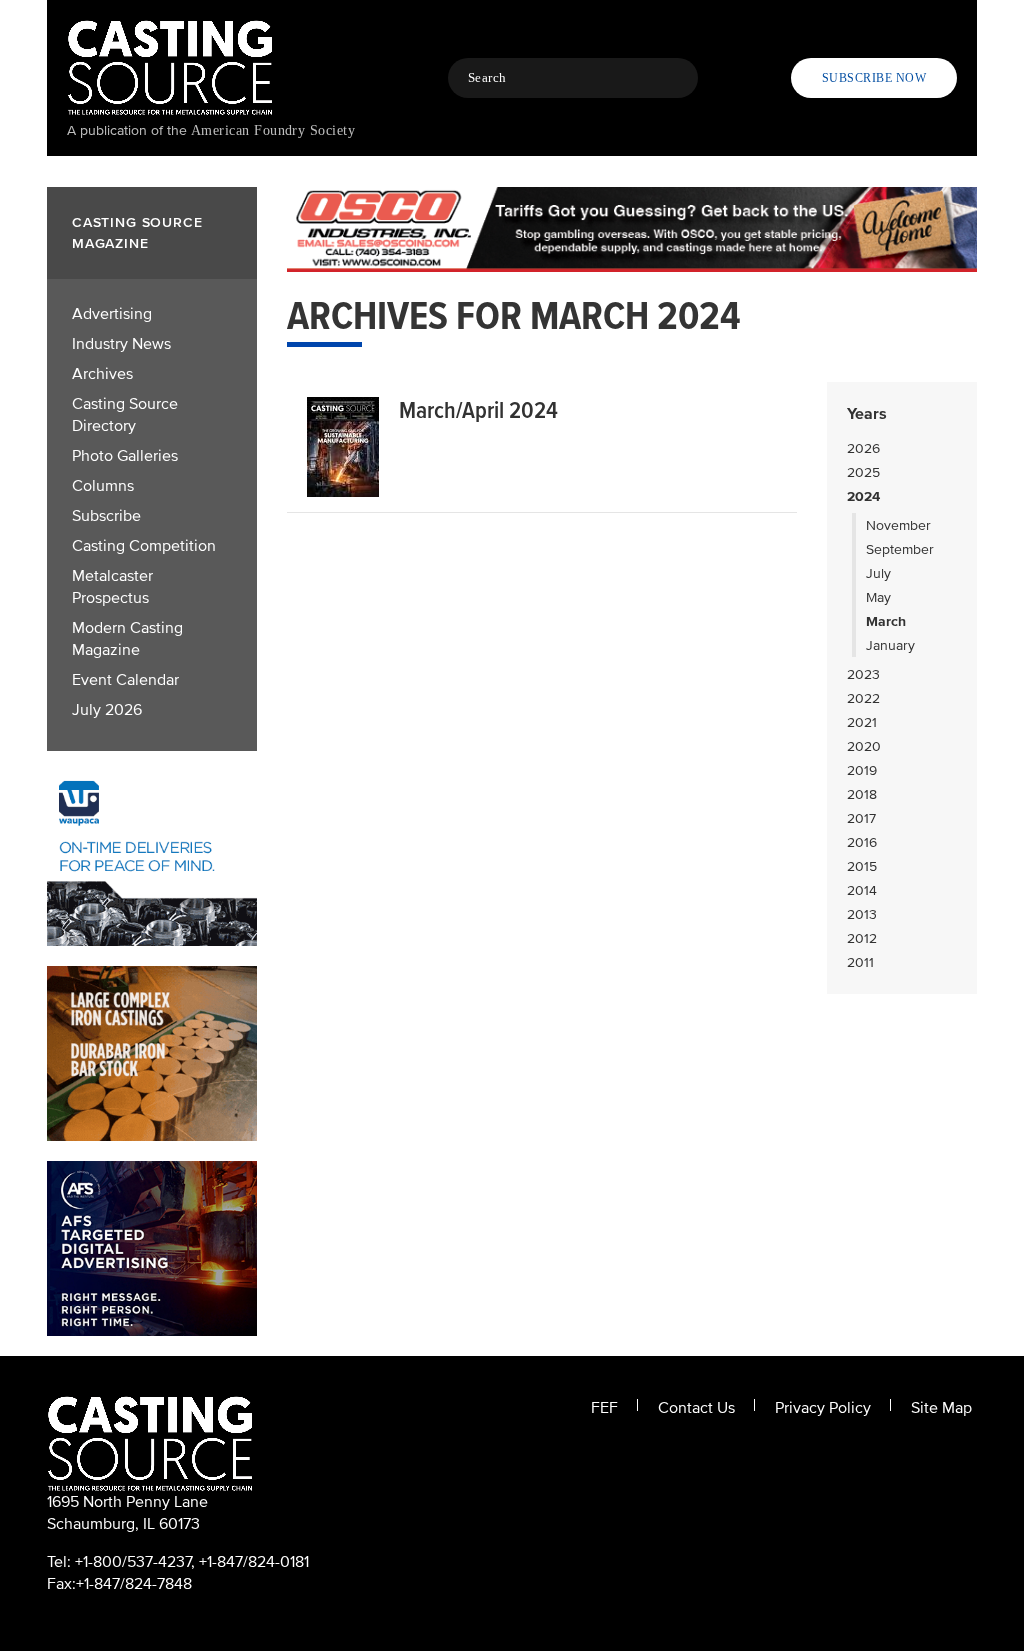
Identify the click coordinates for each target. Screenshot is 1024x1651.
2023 (863, 674)
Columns (103, 486)
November (898, 525)
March (886, 621)
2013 (862, 914)
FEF (604, 1408)
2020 (864, 746)
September (900, 549)
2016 (862, 842)
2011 (860, 962)
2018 (862, 794)
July (878, 573)
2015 (862, 866)
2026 (863, 448)
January (890, 645)
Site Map (941, 1408)
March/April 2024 (478, 410)
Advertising (112, 314)
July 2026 (107, 710)
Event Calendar (125, 680)
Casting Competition (144, 546)
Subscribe (106, 516)
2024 (863, 496)
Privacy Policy (823, 1408)
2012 (862, 938)
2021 (862, 722)
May (878, 597)
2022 (863, 698)
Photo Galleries (125, 456)
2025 (863, 472)
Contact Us (696, 1408)
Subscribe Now (874, 78)
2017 (861, 818)
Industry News (121, 344)
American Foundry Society (273, 130)
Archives (102, 374)
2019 (862, 770)
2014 (862, 890)
